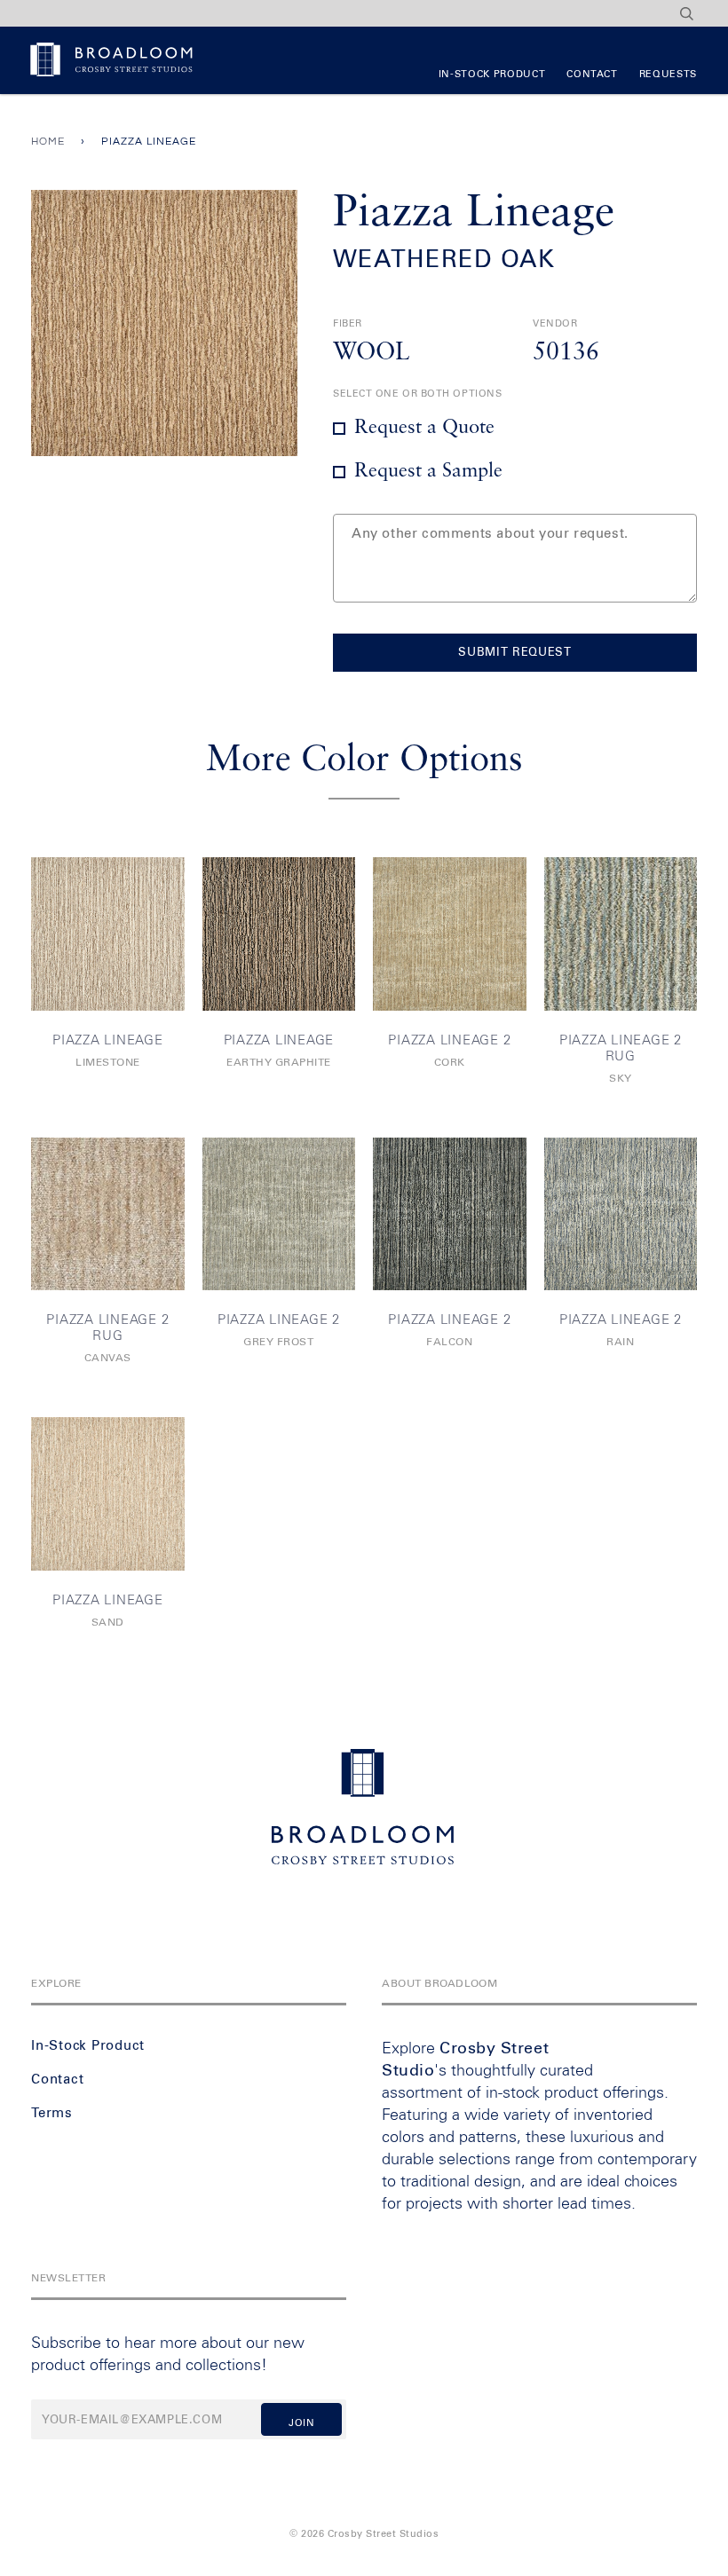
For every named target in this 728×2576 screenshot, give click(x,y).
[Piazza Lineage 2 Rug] (621, 934)
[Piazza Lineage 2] (450, 934)
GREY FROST (278, 1343)
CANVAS (108, 1359)
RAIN (620, 1343)
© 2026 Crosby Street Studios (364, 2534)
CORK (450, 1063)
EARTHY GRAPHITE (279, 1063)
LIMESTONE (108, 1063)
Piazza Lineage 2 (449, 1040)
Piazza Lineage (108, 1040)
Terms (52, 2113)
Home (48, 142)
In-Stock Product (492, 74)
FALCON (449, 1343)
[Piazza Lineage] (108, 934)
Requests (668, 74)
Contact (592, 74)
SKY (621, 1079)
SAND (108, 1623)
